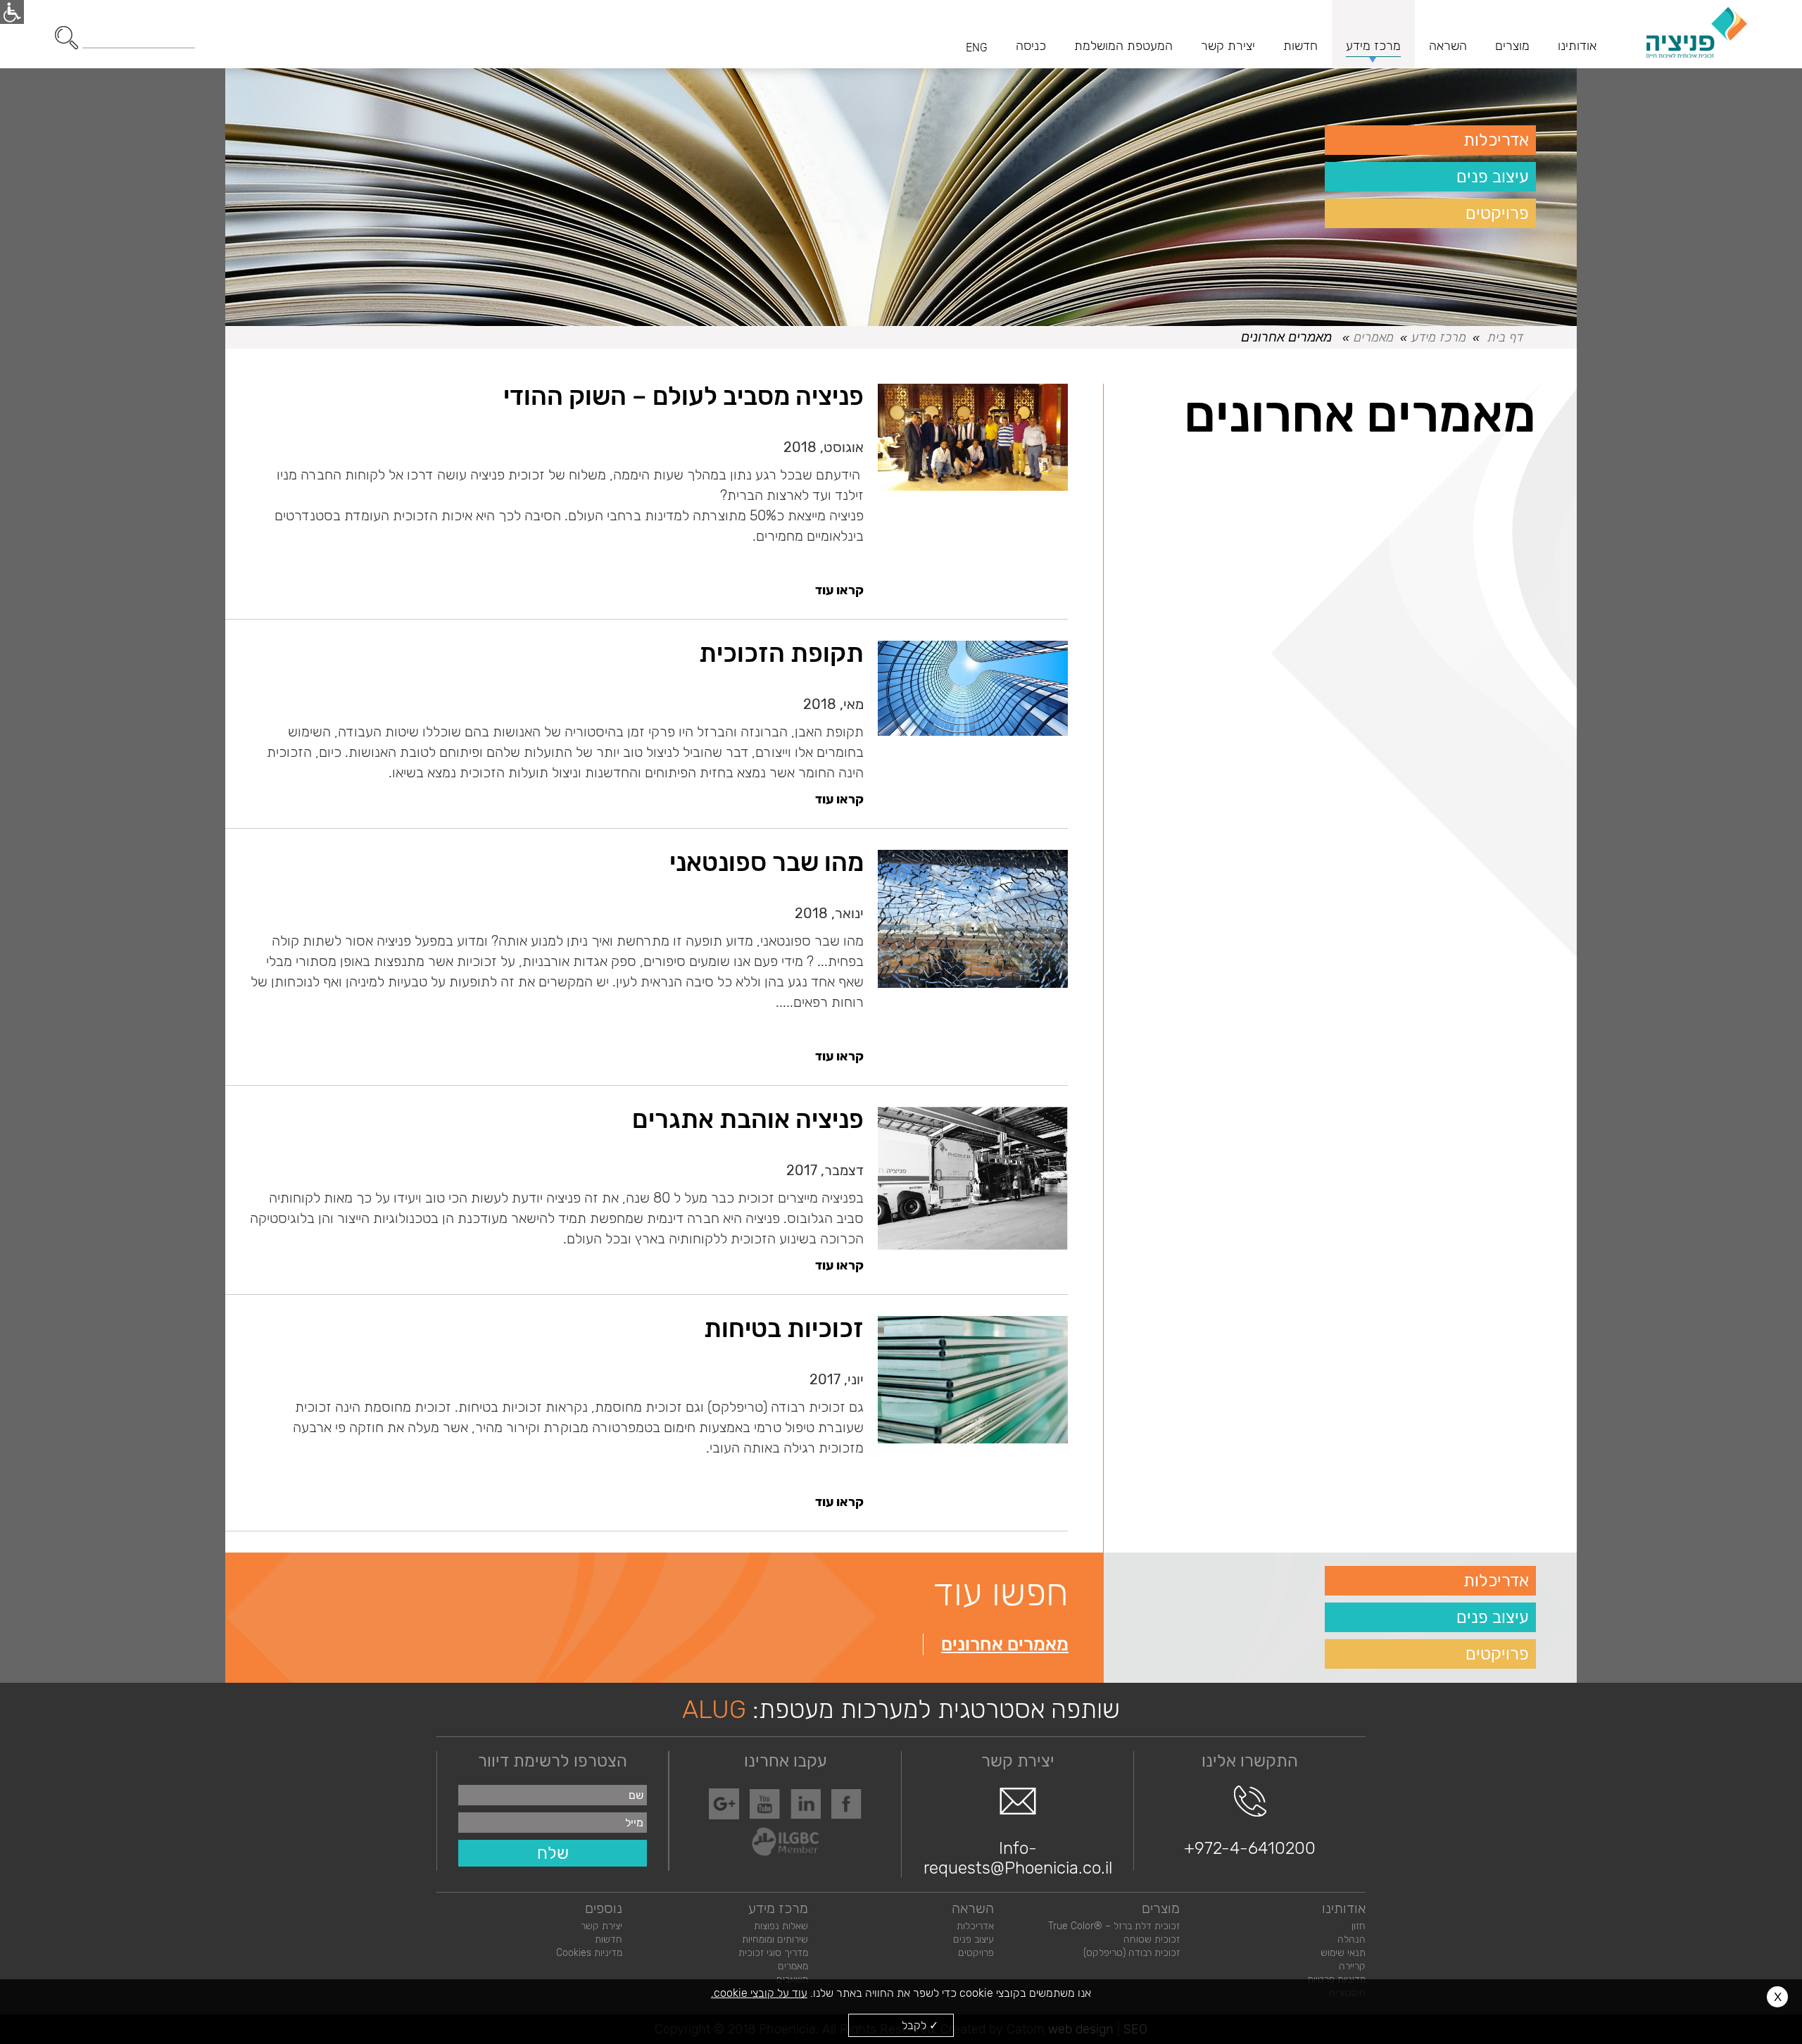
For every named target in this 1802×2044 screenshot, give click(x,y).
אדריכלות (1496, 140)
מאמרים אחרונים (1005, 1644)
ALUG (714, 1709)
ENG (977, 48)
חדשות (609, 1939)
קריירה (1352, 1966)
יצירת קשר (601, 1926)
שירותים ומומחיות (775, 1939)
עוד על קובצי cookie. (759, 1993)
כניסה (1031, 46)
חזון (1359, 1926)
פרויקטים (1497, 213)
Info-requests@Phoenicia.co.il (1018, 1858)
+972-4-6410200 (1250, 1848)
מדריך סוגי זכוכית (773, 1953)
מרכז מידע (1438, 337)
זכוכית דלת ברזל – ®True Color (1114, 1926)
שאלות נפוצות (781, 1926)
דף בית (1505, 337)
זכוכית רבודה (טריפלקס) (1132, 1953)
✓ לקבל (920, 2025)
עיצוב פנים (1493, 177)
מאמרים (1373, 337)
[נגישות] (12, 12)
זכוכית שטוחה (1152, 1939)
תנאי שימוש (1343, 1953)
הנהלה (1351, 1939)
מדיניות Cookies (589, 1953)
